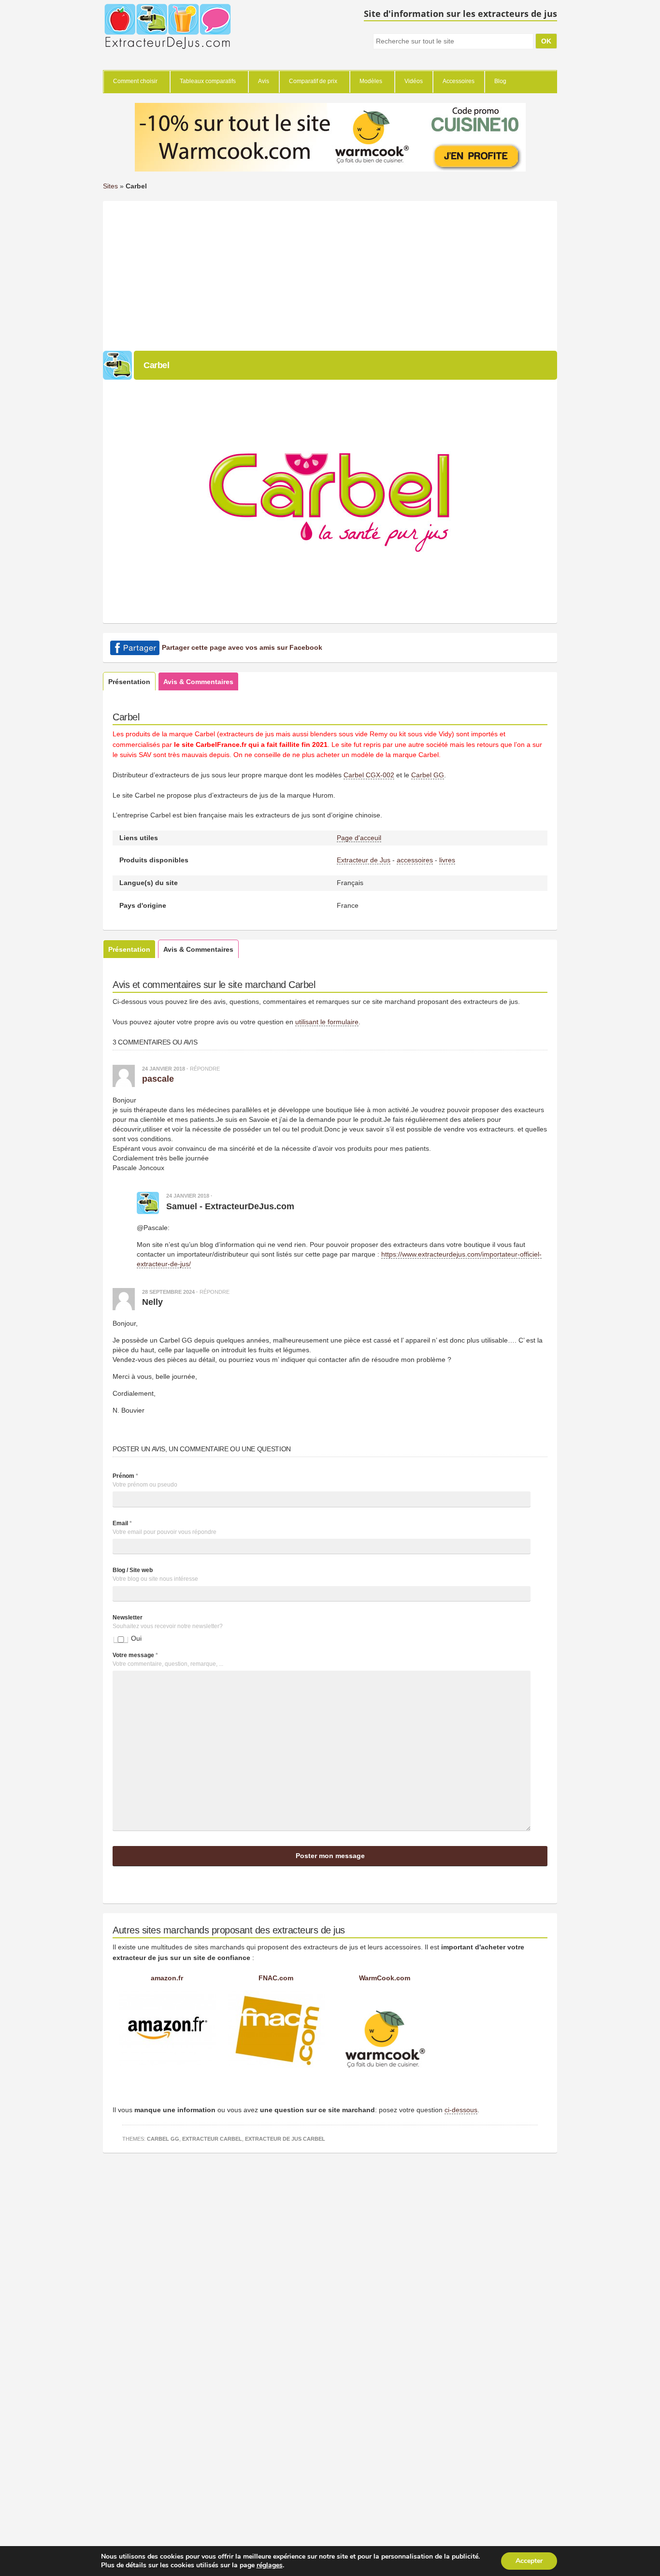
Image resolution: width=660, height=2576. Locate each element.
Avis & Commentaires (198, 682)
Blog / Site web (133, 1570)
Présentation (129, 682)
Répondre (205, 1069)
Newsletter (128, 1617)
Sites (110, 186)
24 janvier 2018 (164, 1069)
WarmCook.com (385, 1978)
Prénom (125, 1476)
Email (122, 1523)
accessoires (415, 860)
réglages (270, 2565)
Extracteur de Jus (364, 860)
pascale (158, 1079)
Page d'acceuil (359, 838)
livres (447, 860)
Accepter (529, 2561)
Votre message (135, 1655)
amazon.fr (167, 1978)
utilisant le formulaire (327, 1022)
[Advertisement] (330, 273)
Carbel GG (428, 775)
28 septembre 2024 (168, 1292)
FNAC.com (276, 1978)
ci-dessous (461, 2110)
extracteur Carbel (212, 2139)
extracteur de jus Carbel (285, 2139)
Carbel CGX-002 (369, 775)
